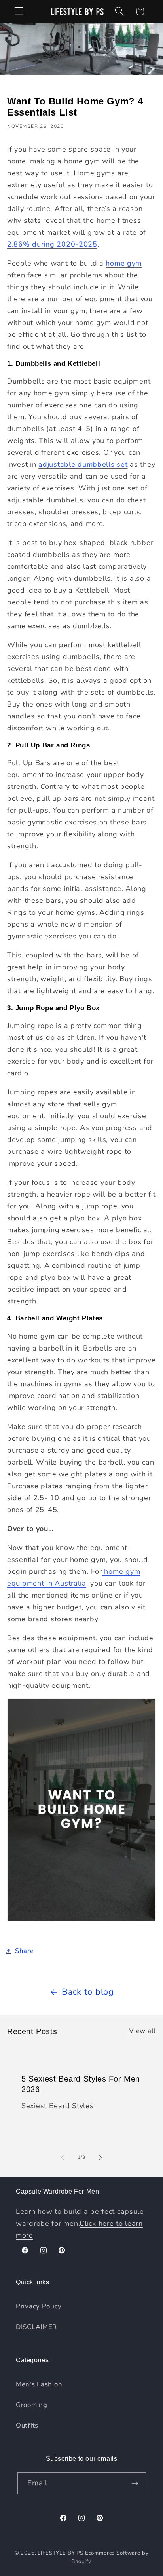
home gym (124, 263)
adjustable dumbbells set (83, 464)
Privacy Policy (39, 2306)
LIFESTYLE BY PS (61, 2553)
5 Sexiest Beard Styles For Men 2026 (81, 2084)
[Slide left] (63, 2158)
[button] (19, 11)
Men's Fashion (39, 2384)
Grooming (32, 2405)
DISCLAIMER (36, 2327)
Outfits (27, 2425)
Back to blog (88, 1992)
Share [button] (25, 1951)
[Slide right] (100, 2158)
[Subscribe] (135, 2483)
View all (142, 2031)
